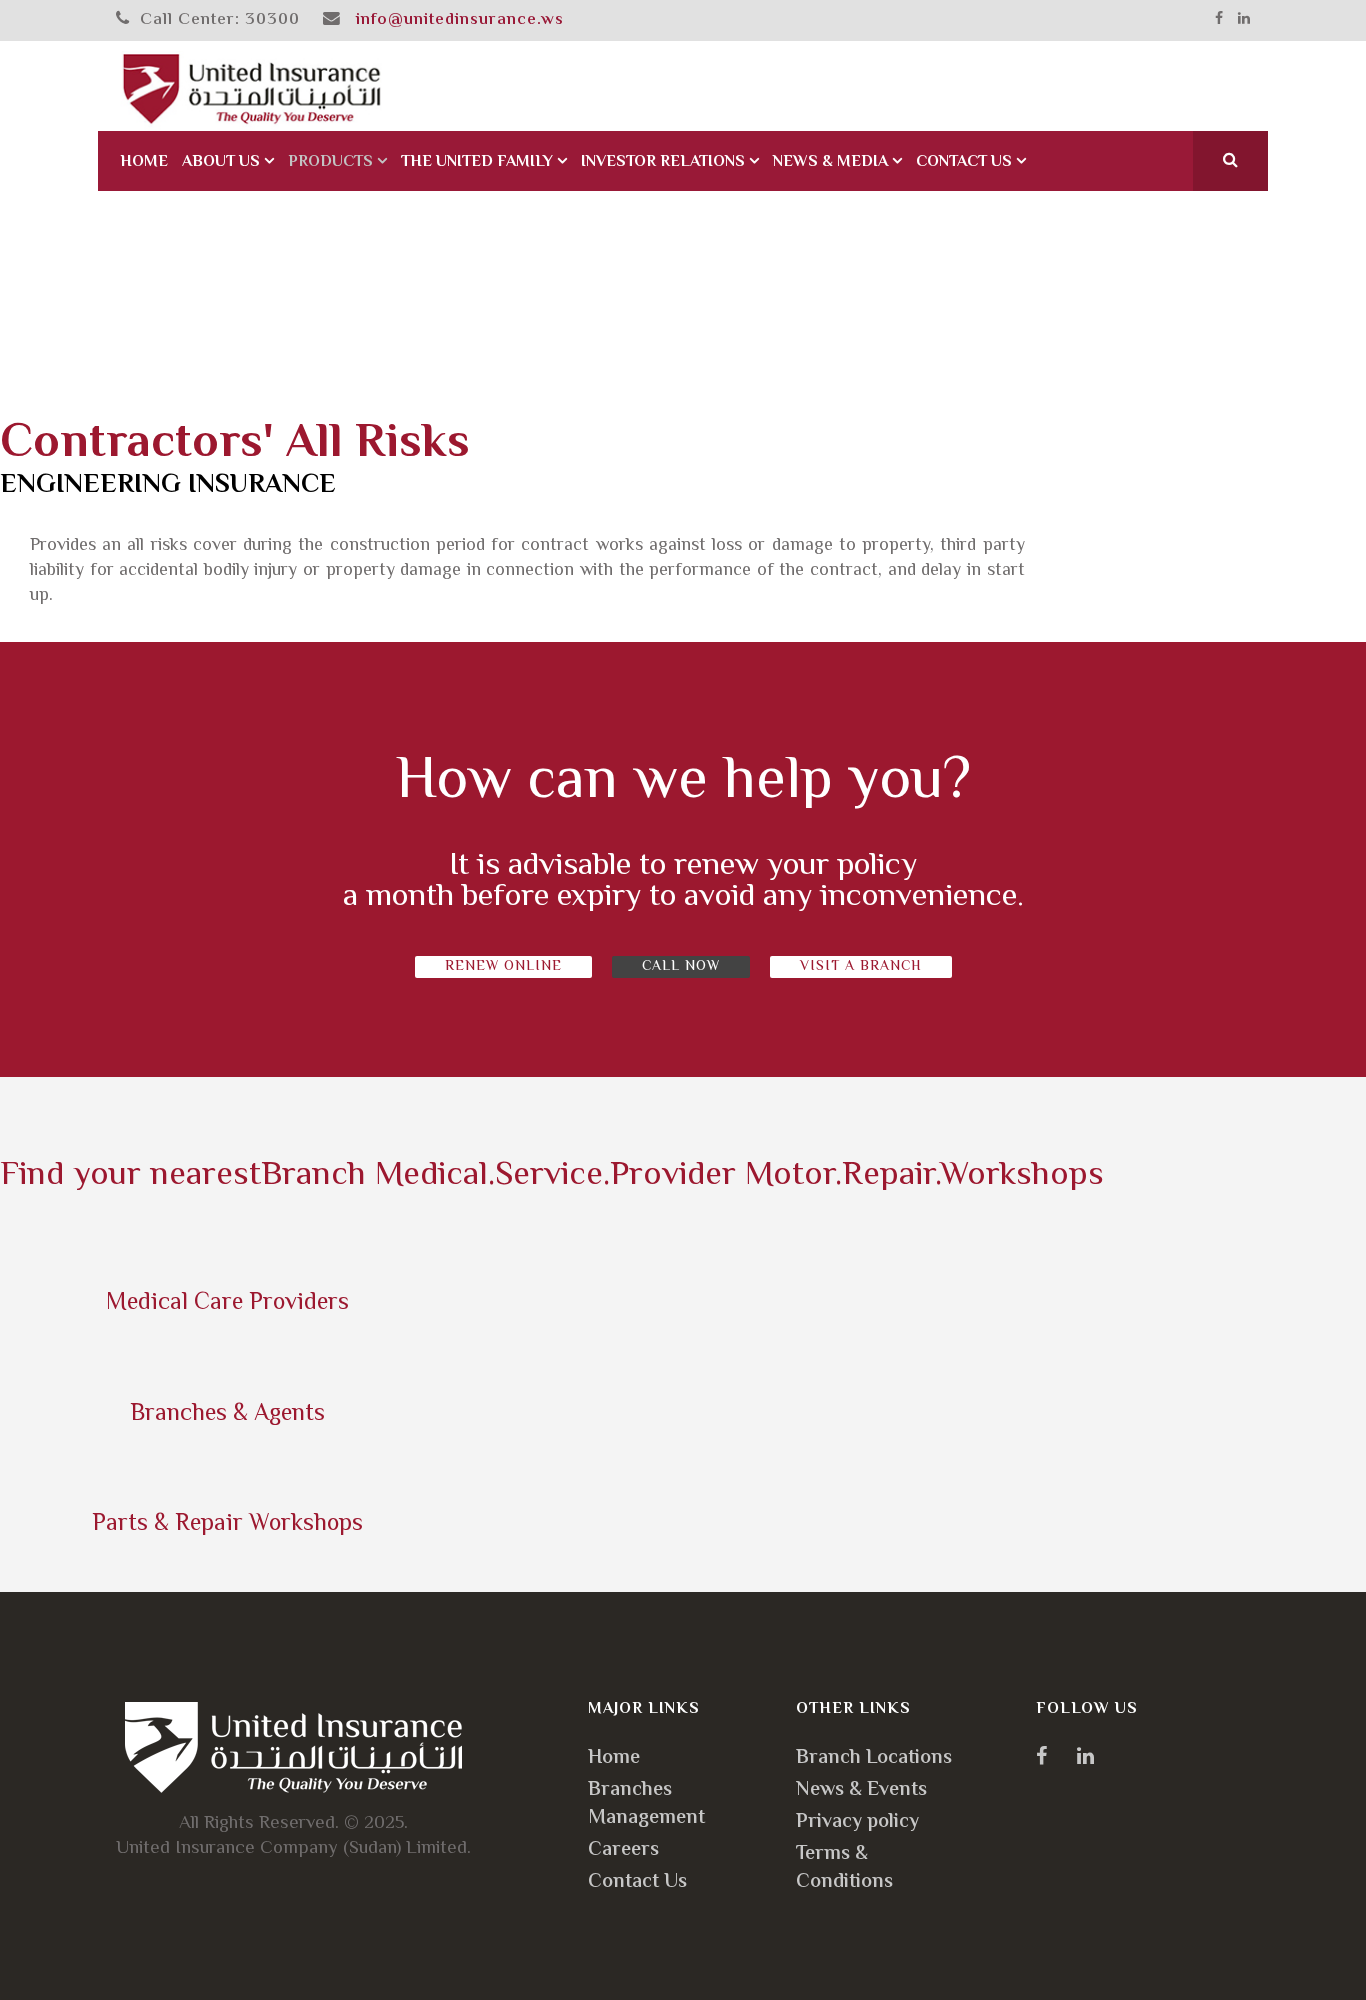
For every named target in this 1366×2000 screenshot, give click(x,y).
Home (144, 162)
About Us (221, 162)
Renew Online (503, 967)
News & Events (861, 1790)
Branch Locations (874, 1758)
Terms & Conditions (844, 1868)
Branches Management (646, 1804)
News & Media (830, 162)
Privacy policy (857, 1822)
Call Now (681, 967)
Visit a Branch (861, 967)
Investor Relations (663, 162)
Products (330, 162)
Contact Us (964, 162)
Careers (623, 1850)
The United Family (477, 162)
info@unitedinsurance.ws (460, 20)
